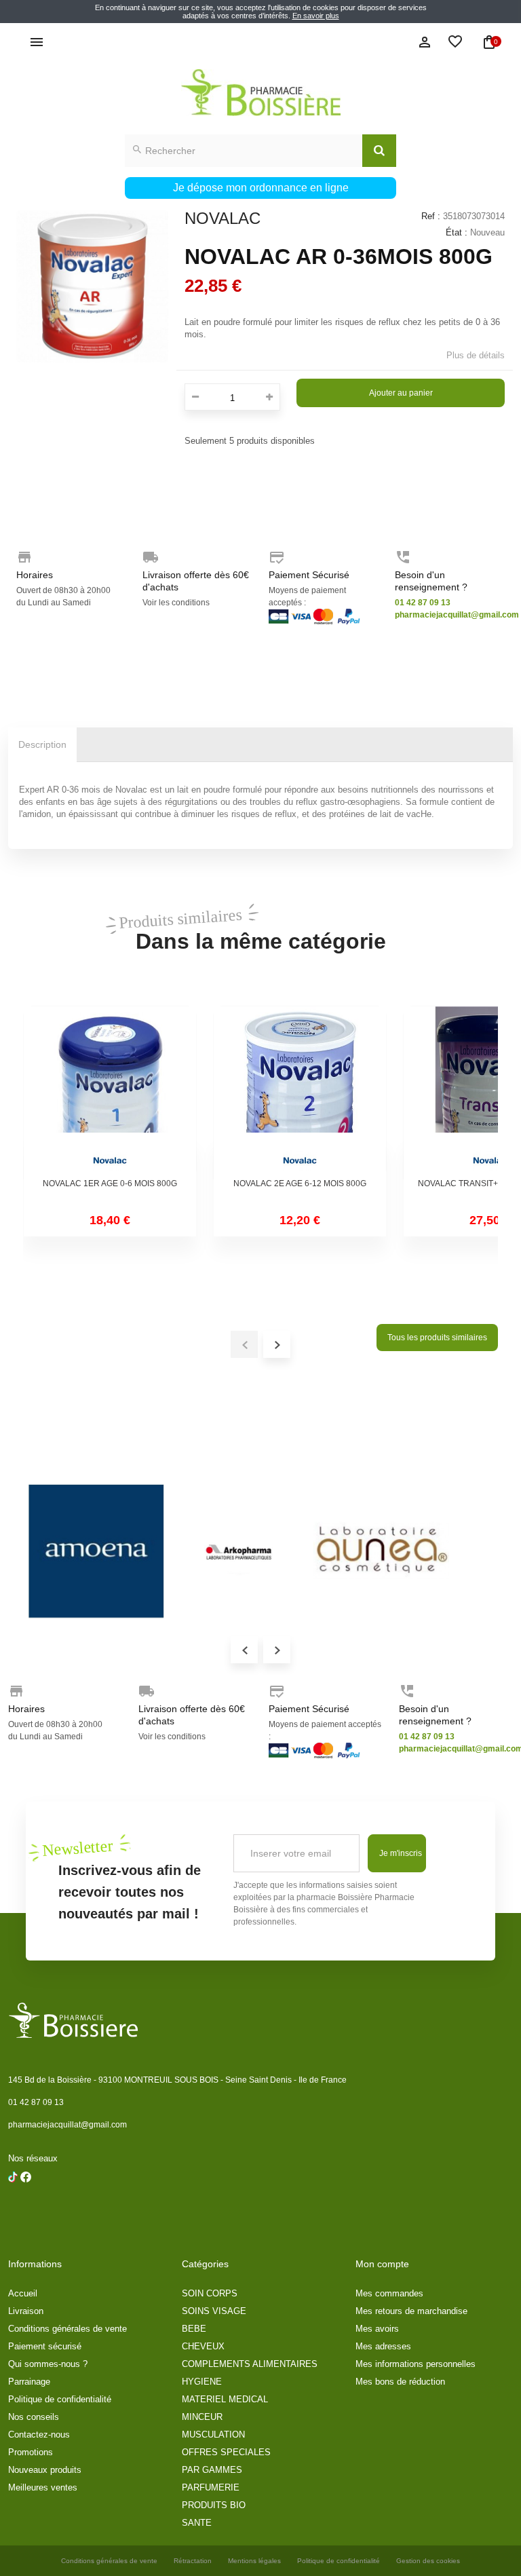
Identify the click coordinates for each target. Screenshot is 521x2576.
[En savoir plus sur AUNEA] (381, 1551)
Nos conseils (34, 2417)
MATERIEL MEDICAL (225, 2399)
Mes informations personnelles (416, 2364)
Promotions (31, 2452)
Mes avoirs (377, 2329)
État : (457, 232)
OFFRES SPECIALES (226, 2452)
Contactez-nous (39, 2435)
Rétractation (193, 2561)
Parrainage (29, 2382)
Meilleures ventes (43, 2487)
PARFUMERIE (211, 2487)
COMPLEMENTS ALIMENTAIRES (250, 2364)
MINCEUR (202, 2417)
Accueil (23, 2293)
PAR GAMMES (212, 2470)
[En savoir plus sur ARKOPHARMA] (239, 1551)
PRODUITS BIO (214, 2505)
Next (277, 1650)
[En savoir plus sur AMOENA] (96, 1551)
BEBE (194, 2329)
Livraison (26, 2311)
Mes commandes (389, 2293)
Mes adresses (383, 2346)
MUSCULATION (213, 2435)
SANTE (197, 2523)
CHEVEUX (203, 2346)
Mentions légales (254, 2561)
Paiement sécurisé (45, 2346)
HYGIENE (202, 2382)
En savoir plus (316, 16)
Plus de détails (476, 355)
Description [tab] (42, 744)
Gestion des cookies (428, 2561)
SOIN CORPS (210, 2293)
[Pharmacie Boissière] (260, 93)
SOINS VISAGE (214, 2311)
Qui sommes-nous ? (48, 2364)
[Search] (379, 151)
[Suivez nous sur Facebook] (13, 2212)
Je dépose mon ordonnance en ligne (261, 188)
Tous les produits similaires (437, 1338)
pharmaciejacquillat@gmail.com (67, 2125)
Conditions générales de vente (67, 2329)
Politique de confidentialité (60, 2399)
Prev (244, 1650)
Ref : (431, 216)
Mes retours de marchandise (411, 2311)
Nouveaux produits (45, 2470)
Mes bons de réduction (400, 2382)
